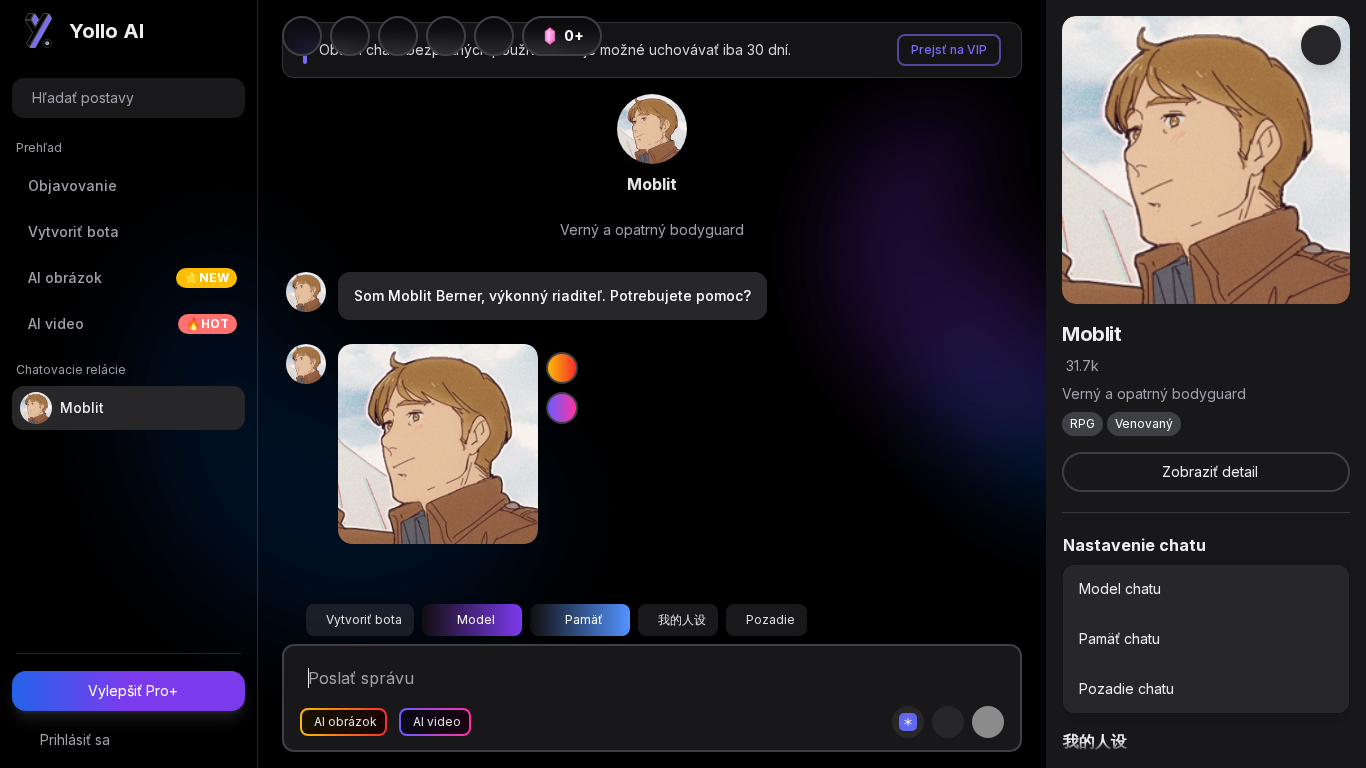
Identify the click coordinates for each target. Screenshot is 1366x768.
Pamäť (584, 619)
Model (476, 619)
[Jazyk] (398, 36)
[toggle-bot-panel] (1321, 45)
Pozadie (770, 619)
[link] (652, 129)
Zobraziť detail (1210, 471)
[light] (446, 36)
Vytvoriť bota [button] (364, 619)
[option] (1206, 589)
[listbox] (1206, 639)
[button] (494, 36)
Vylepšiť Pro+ (133, 690)
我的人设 (682, 619)
